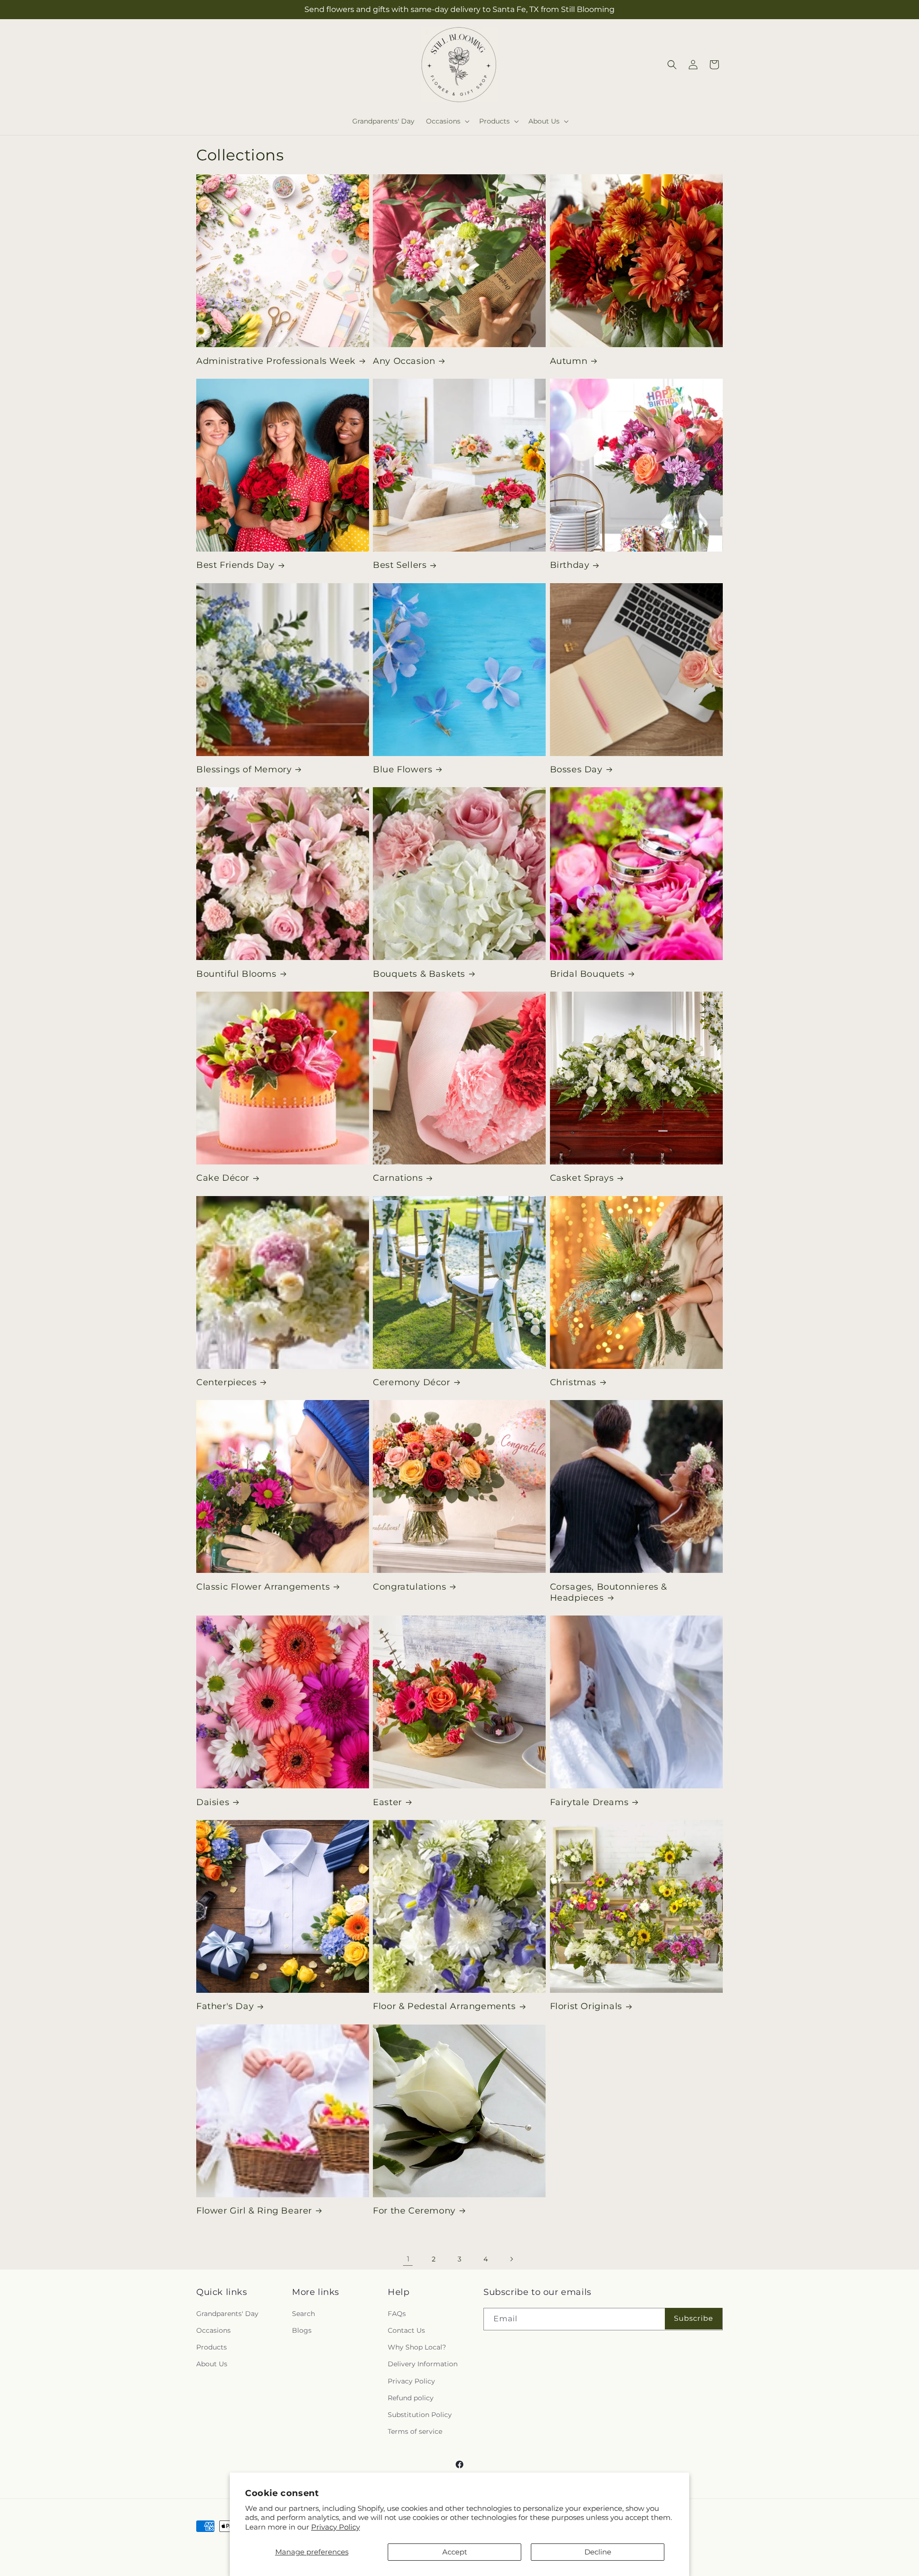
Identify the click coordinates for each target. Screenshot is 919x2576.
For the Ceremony (414, 2211)
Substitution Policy (420, 2415)
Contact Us (406, 2330)
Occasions (213, 2330)
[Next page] (511, 2259)
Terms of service (415, 2431)
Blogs (302, 2330)
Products (212, 2347)
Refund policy (411, 2398)
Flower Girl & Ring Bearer (254, 2211)
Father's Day (225, 2006)
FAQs (397, 2314)
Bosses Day (576, 769)
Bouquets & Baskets (419, 974)
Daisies (213, 1802)
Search (303, 2314)
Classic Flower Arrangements (263, 1587)
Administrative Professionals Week (276, 361)
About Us (212, 2364)
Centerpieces (226, 1382)
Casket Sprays (582, 1178)
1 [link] (408, 2259)
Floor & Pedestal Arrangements (444, 2006)
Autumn (569, 361)
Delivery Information (423, 2364)
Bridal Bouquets (587, 974)
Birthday (570, 565)
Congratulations (409, 1587)
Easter (387, 1802)
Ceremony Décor (411, 1382)
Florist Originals (586, 2006)
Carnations (398, 1178)
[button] (447, 121)
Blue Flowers (403, 769)
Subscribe (694, 2318)
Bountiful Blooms (236, 974)
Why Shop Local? (417, 2347)
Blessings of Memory (244, 769)
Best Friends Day (235, 565)
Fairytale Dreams (589, 1802)
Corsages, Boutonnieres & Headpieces (609, 1592)
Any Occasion (404, 361)
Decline (598, 2552)
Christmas (573, 1382)
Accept (455, 2552)
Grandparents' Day (227, 2314)
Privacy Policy (336, 2527)
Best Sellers (400, 565)
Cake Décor (223, 1178)
